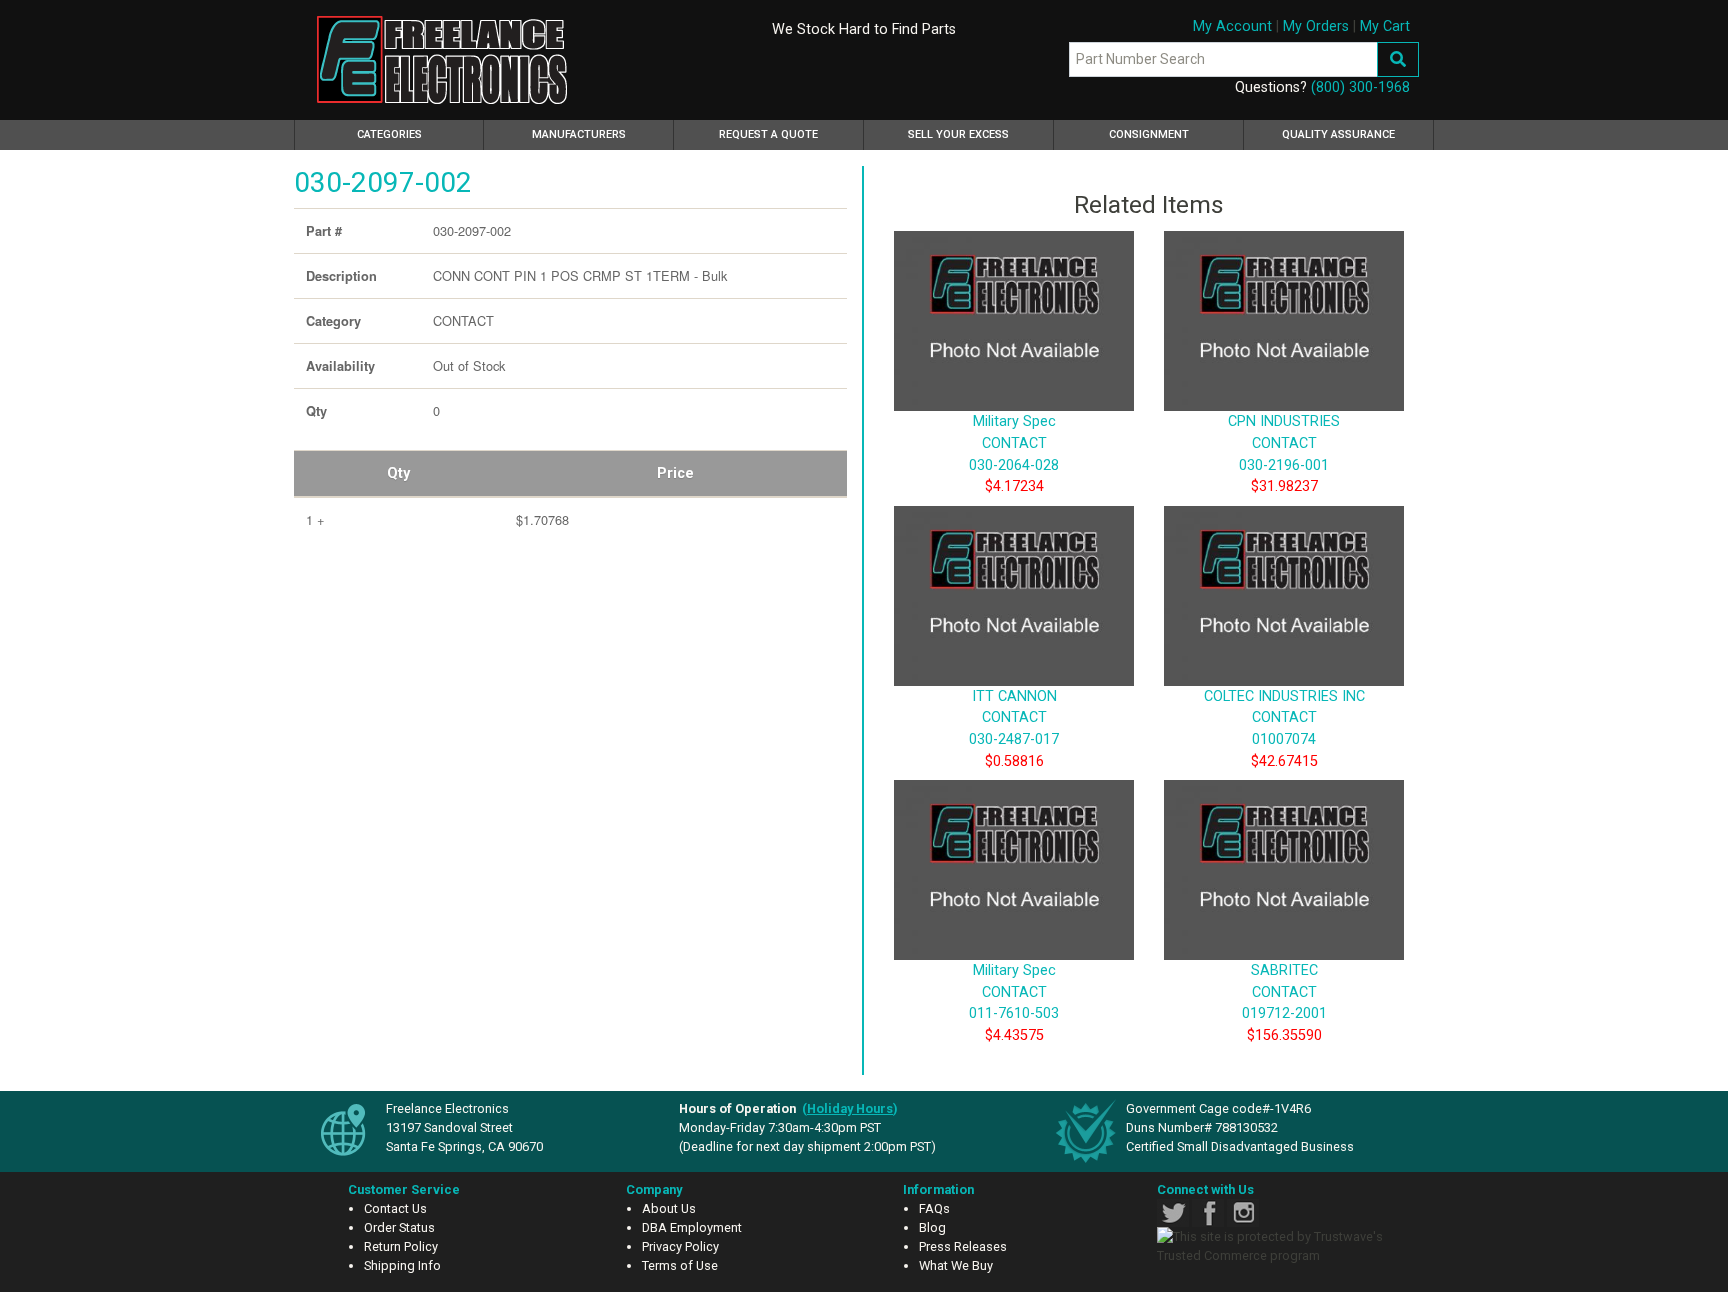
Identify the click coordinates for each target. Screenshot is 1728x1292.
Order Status (399, 1227)
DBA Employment (692, 1227)
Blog (932, 1227)
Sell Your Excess (958, 134)
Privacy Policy (680, 1246)
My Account (1232, 26)
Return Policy (401, 1246)
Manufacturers (579, 134)
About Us (669, 1208)
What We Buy (956, 1265)
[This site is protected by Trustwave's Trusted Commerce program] (1281, 1246)
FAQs (934, 1208)
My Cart (1385, 26)
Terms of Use (680, 1265)
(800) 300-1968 (1360, 87)
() (850, 1108)
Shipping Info (402, 1265)
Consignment (1149, 134)
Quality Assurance (1338, 134)
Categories (418, 134)
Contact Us (395, 1208)
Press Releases (963, 1246)
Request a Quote (768, 134)
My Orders (1316, 26)
